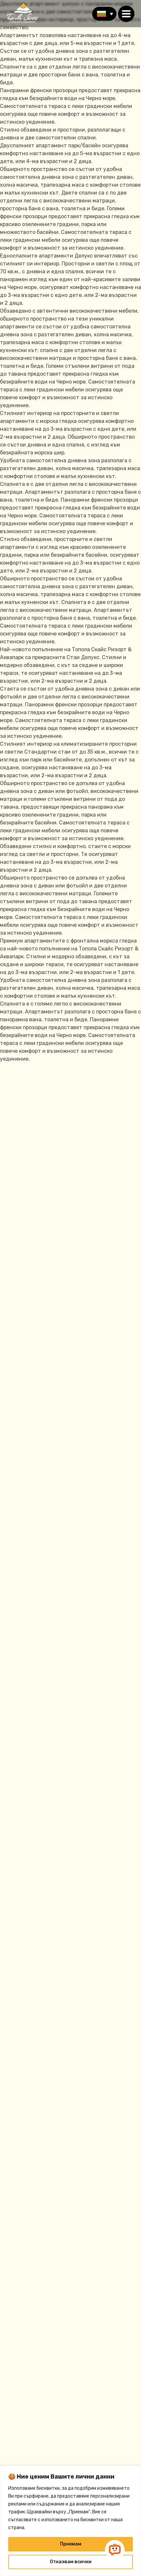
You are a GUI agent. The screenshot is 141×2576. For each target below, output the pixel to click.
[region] (70, 2521)
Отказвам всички (71, 2562)
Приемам (71, 2544)
